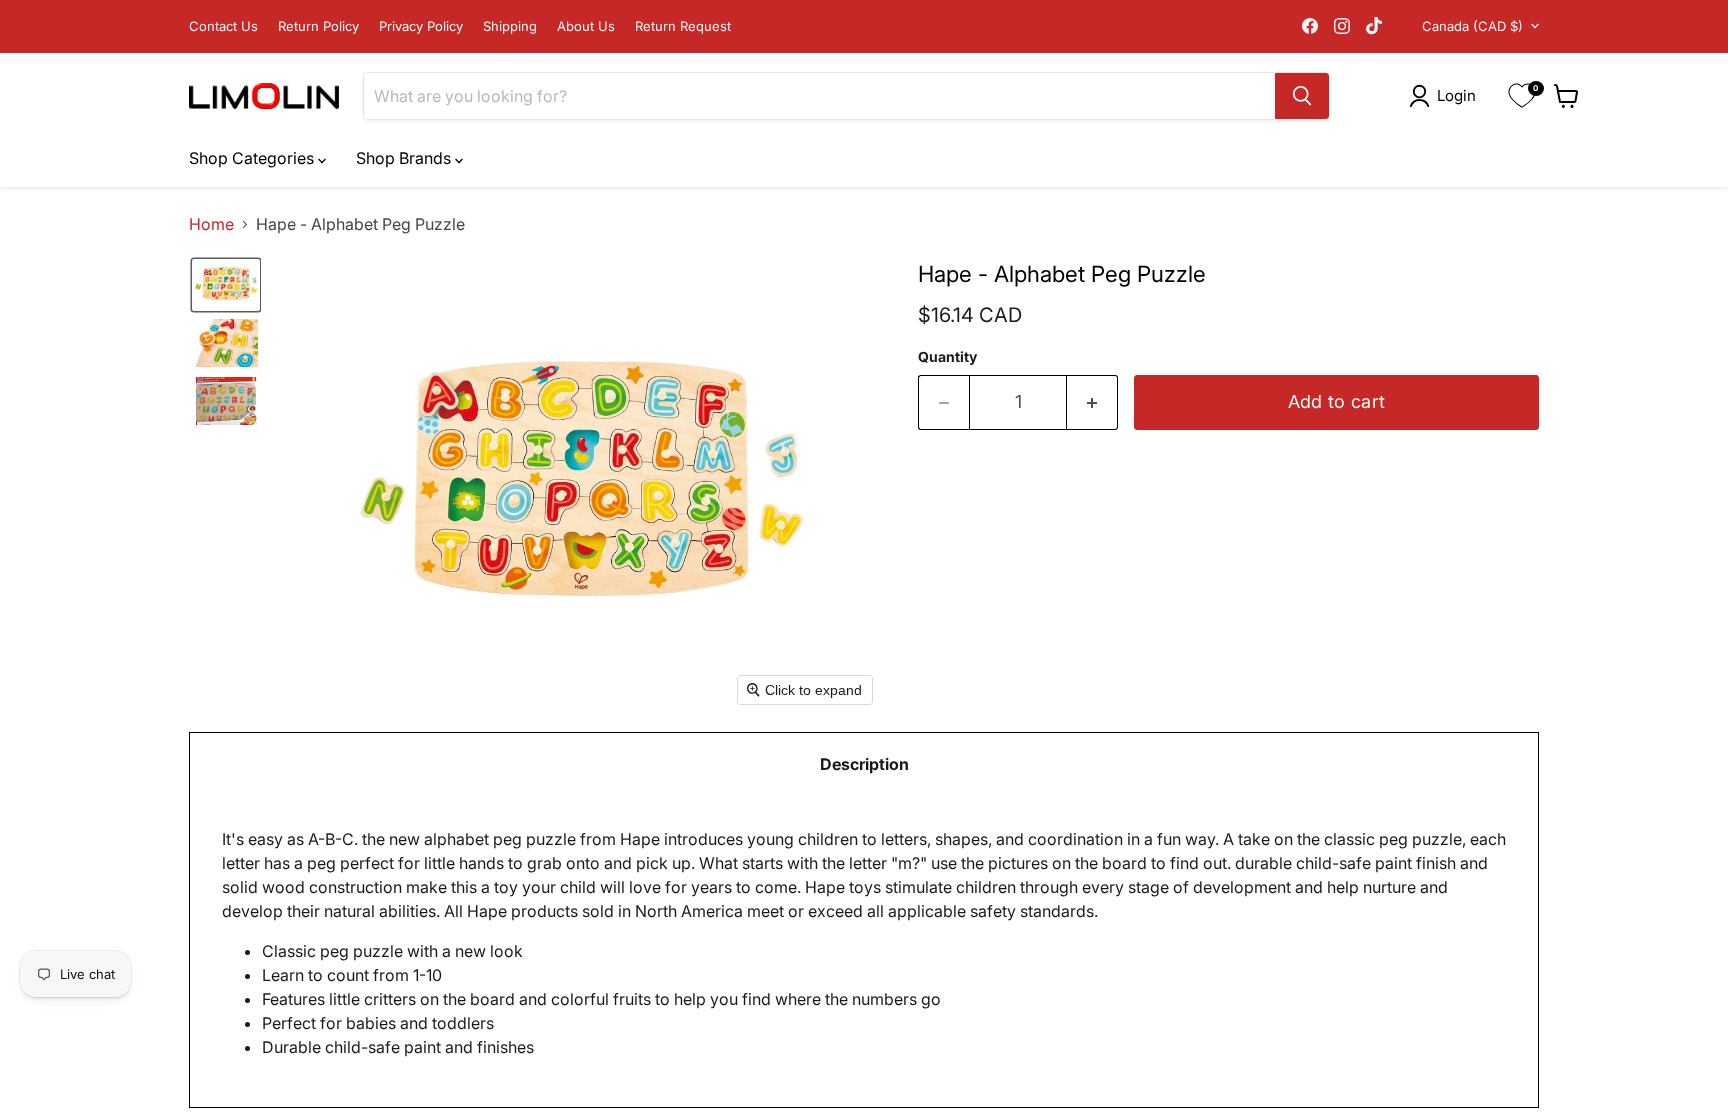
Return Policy (318, 26)
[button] (1446, 96)
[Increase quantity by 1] (1092, 402)
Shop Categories (253, 158)
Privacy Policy (421, 26)
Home (211, 224)
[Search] (1302, 96)
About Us (586, 26)
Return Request (683, 26)
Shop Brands (405, 158)
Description (864, 764)
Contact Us (223, 26)
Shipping (510, 26)
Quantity (947, 357)
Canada (1472, 26)
